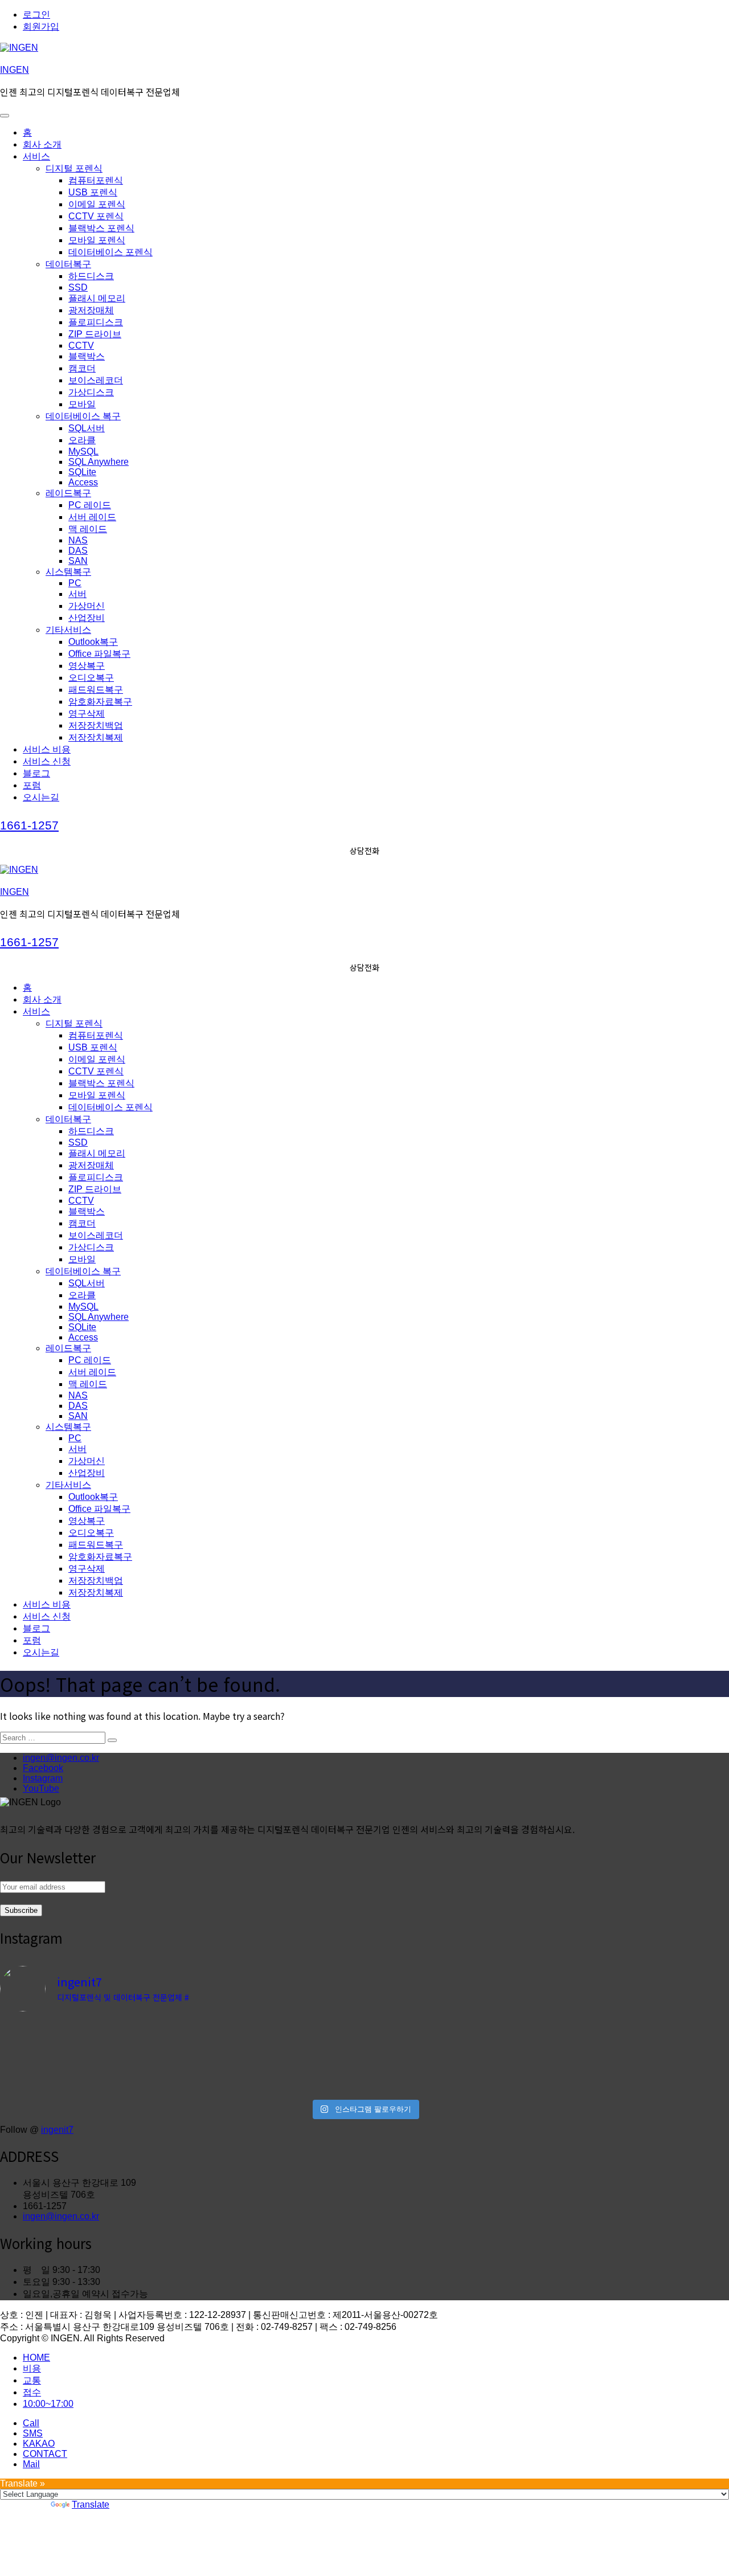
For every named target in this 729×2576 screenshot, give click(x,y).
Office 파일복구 (99, 654)
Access (83, 482)
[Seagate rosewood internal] (89, 2066)
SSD (78, 287)
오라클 (82, 440)
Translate (91, 2505)
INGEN (15, 70)
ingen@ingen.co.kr (61, 1758)
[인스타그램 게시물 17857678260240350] (273, 2066)
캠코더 (82, 368)
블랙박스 (87, 356)
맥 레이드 (88, 529)
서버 (77, 594)
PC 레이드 (90, 505)
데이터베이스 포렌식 (110, 252)
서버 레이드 (92, 517)
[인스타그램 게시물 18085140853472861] (273, 2084)
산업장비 (87, 618)
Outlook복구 (93, 642)
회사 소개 (42, 144)
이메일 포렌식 (97, 204)
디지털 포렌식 (74, 168)
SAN (78, 561)
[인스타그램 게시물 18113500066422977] (89, 2031)
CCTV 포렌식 (96, 216)
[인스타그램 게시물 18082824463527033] (456, 2049)
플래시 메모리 (97, 298)
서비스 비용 (47, 749)
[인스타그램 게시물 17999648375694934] (89, 2084)
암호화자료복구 (100, 702)
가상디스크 (91, 392)
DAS (78, 551)
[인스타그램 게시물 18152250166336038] (456, 2031)
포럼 (32, 785)
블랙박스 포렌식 (101, 228)
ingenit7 (57, 2130)
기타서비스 (68, 630)
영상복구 (87, 666)
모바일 (82, 404)
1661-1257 (29, 825)
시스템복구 (68, 572)
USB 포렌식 (93, 192)
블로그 (36, 773)
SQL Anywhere (99, 462)
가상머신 (87, 606)
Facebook (43, 1768)
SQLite (82, 472)
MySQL (83, 451)
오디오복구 (91, 678)
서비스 (36, 156)
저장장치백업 (96, 725)
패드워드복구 (96, 690)
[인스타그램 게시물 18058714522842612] (273, 2031)
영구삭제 (87, 713)
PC (75, 583)
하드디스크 (91, 276)
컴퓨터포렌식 (96, 180)
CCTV (81, 345)
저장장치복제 (96, 737)
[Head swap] (89, 2048)
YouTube (41, 1788)
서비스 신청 (47, 761)
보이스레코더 (96, 380)
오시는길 (41, 797)
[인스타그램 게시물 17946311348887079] (456, 2066)
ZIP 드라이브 (95, 334)
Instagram (43, 1778)
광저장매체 (91, 310)
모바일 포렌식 (97, 240)
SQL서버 (87, 428)
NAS (78, 540)
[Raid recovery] (273, 2048)
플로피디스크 (96, 322)
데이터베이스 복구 (83, 416)
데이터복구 (68, 264)
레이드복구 (68, 493)
